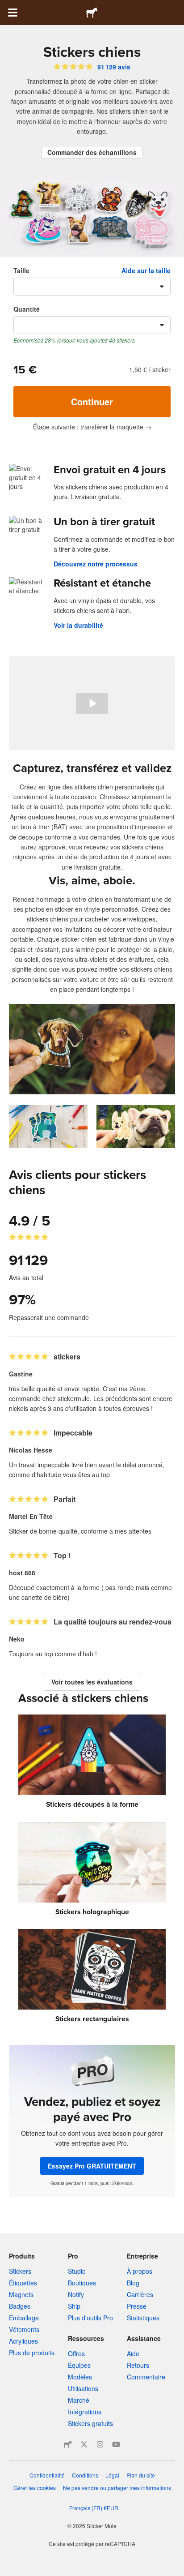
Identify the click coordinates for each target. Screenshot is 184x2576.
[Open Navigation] (13, 13)
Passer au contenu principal (7, 7)
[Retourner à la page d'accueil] (92, 13)
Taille (21, 270)
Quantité (27, 309)
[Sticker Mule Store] (68, 2444)
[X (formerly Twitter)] (84, 2444)
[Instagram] (100, 2444)
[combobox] (92, 287)
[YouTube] (116, 2444)
